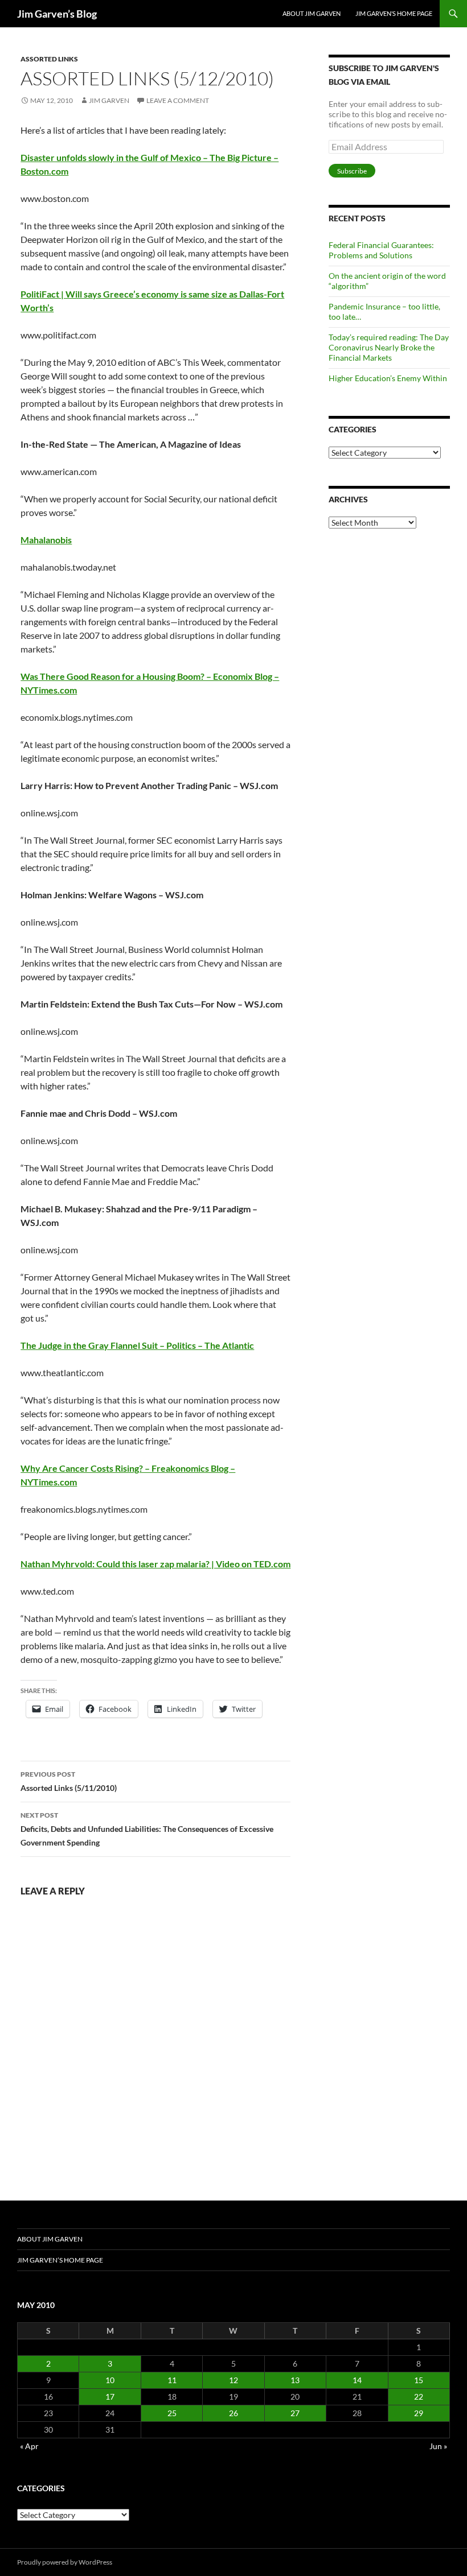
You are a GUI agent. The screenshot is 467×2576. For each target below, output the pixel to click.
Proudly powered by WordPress (65, 2562)
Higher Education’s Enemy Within (388, 378)
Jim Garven (109, 100)
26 (233, 2413)
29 (419, 2413)
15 (419, 2380)
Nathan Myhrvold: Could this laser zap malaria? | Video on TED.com (155, 1564)
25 (172, 2413)
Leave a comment (178, 100)
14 (357, 2380)
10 (110, 2380)
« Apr (29, 2446)
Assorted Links (49, 59)
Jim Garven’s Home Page (394, 13)
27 (295, 2413)
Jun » (438, 2446)
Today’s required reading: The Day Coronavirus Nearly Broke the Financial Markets (389, 347)
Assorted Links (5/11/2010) (69, 1781)
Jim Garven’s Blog (57, 14)
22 (419, 2397)
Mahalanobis (46, 540)
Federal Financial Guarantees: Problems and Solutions (381, 250)
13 (295, 2380)
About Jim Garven (312, 13)
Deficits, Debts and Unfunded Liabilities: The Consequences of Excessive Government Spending (147, 1829)
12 (233, 2380)
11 (172, 2380)
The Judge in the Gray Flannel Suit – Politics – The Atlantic (137, 1345)
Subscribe (352, 171)
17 (110, 2397)
